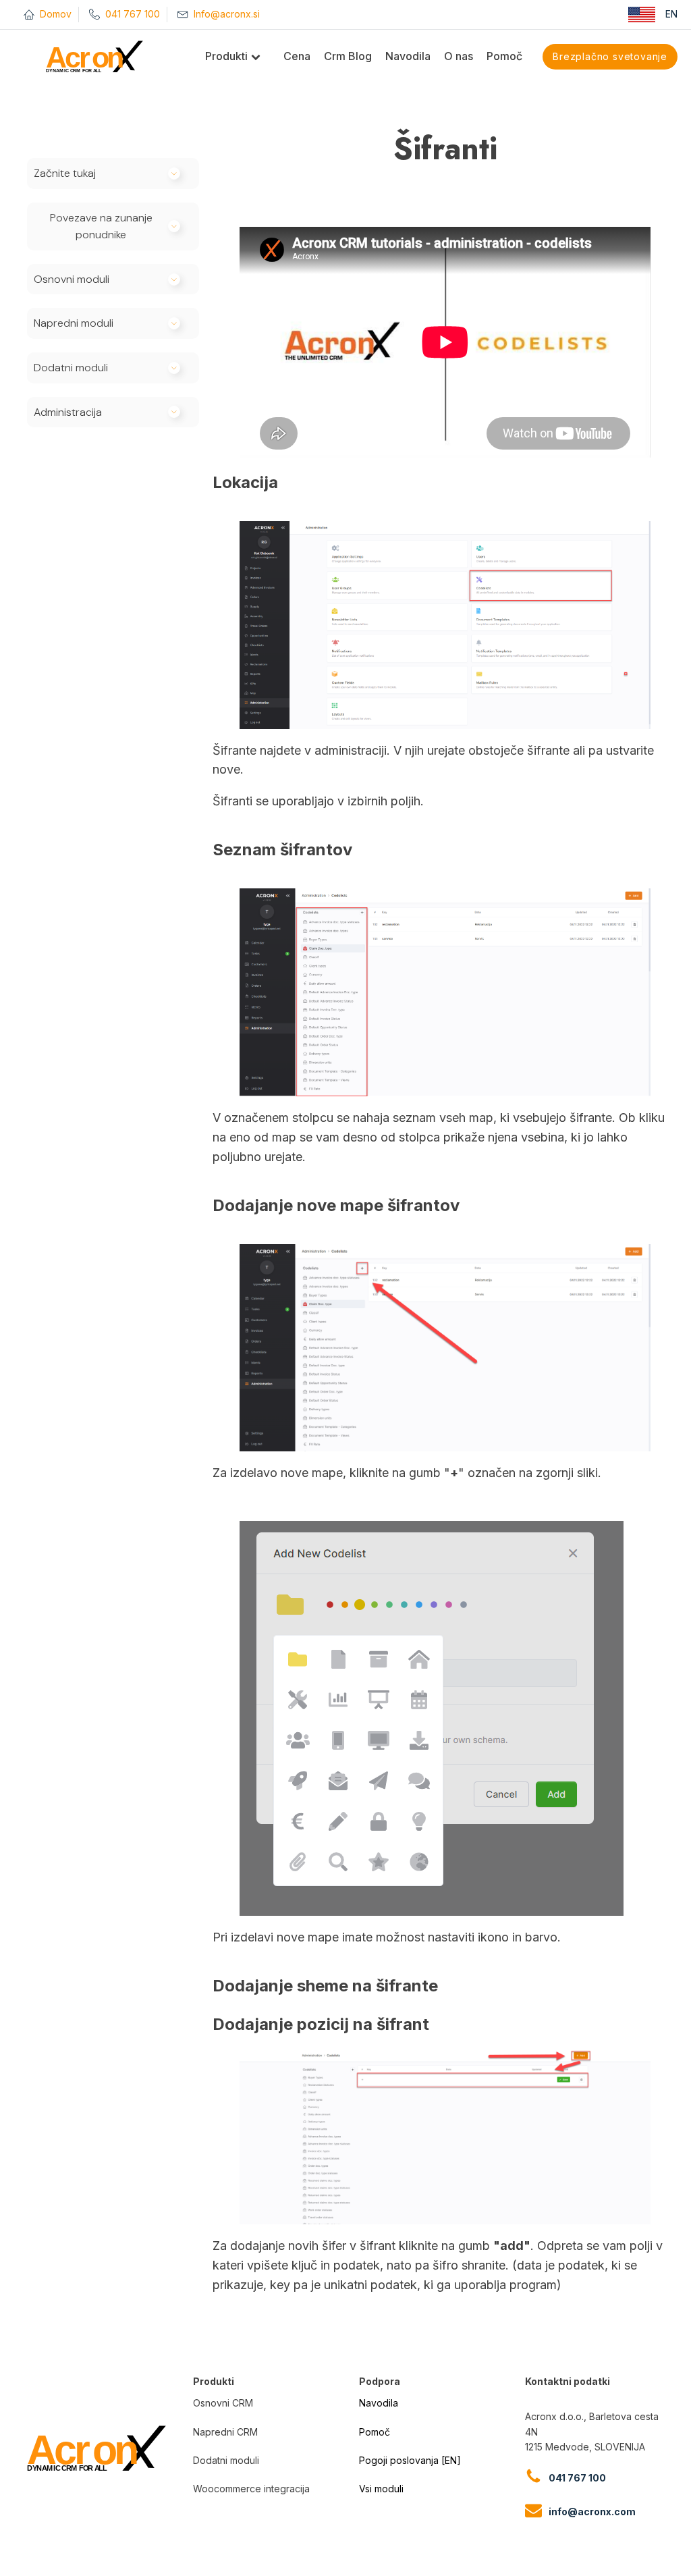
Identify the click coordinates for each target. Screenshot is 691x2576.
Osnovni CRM (223, 2403)
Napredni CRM (225, 2432)
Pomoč (375, 2432)
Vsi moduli (381, 2489)
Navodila (379, 2403)
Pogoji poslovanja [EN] (410, 2460)
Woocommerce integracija (251, 2489)
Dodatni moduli (226, 2460)
